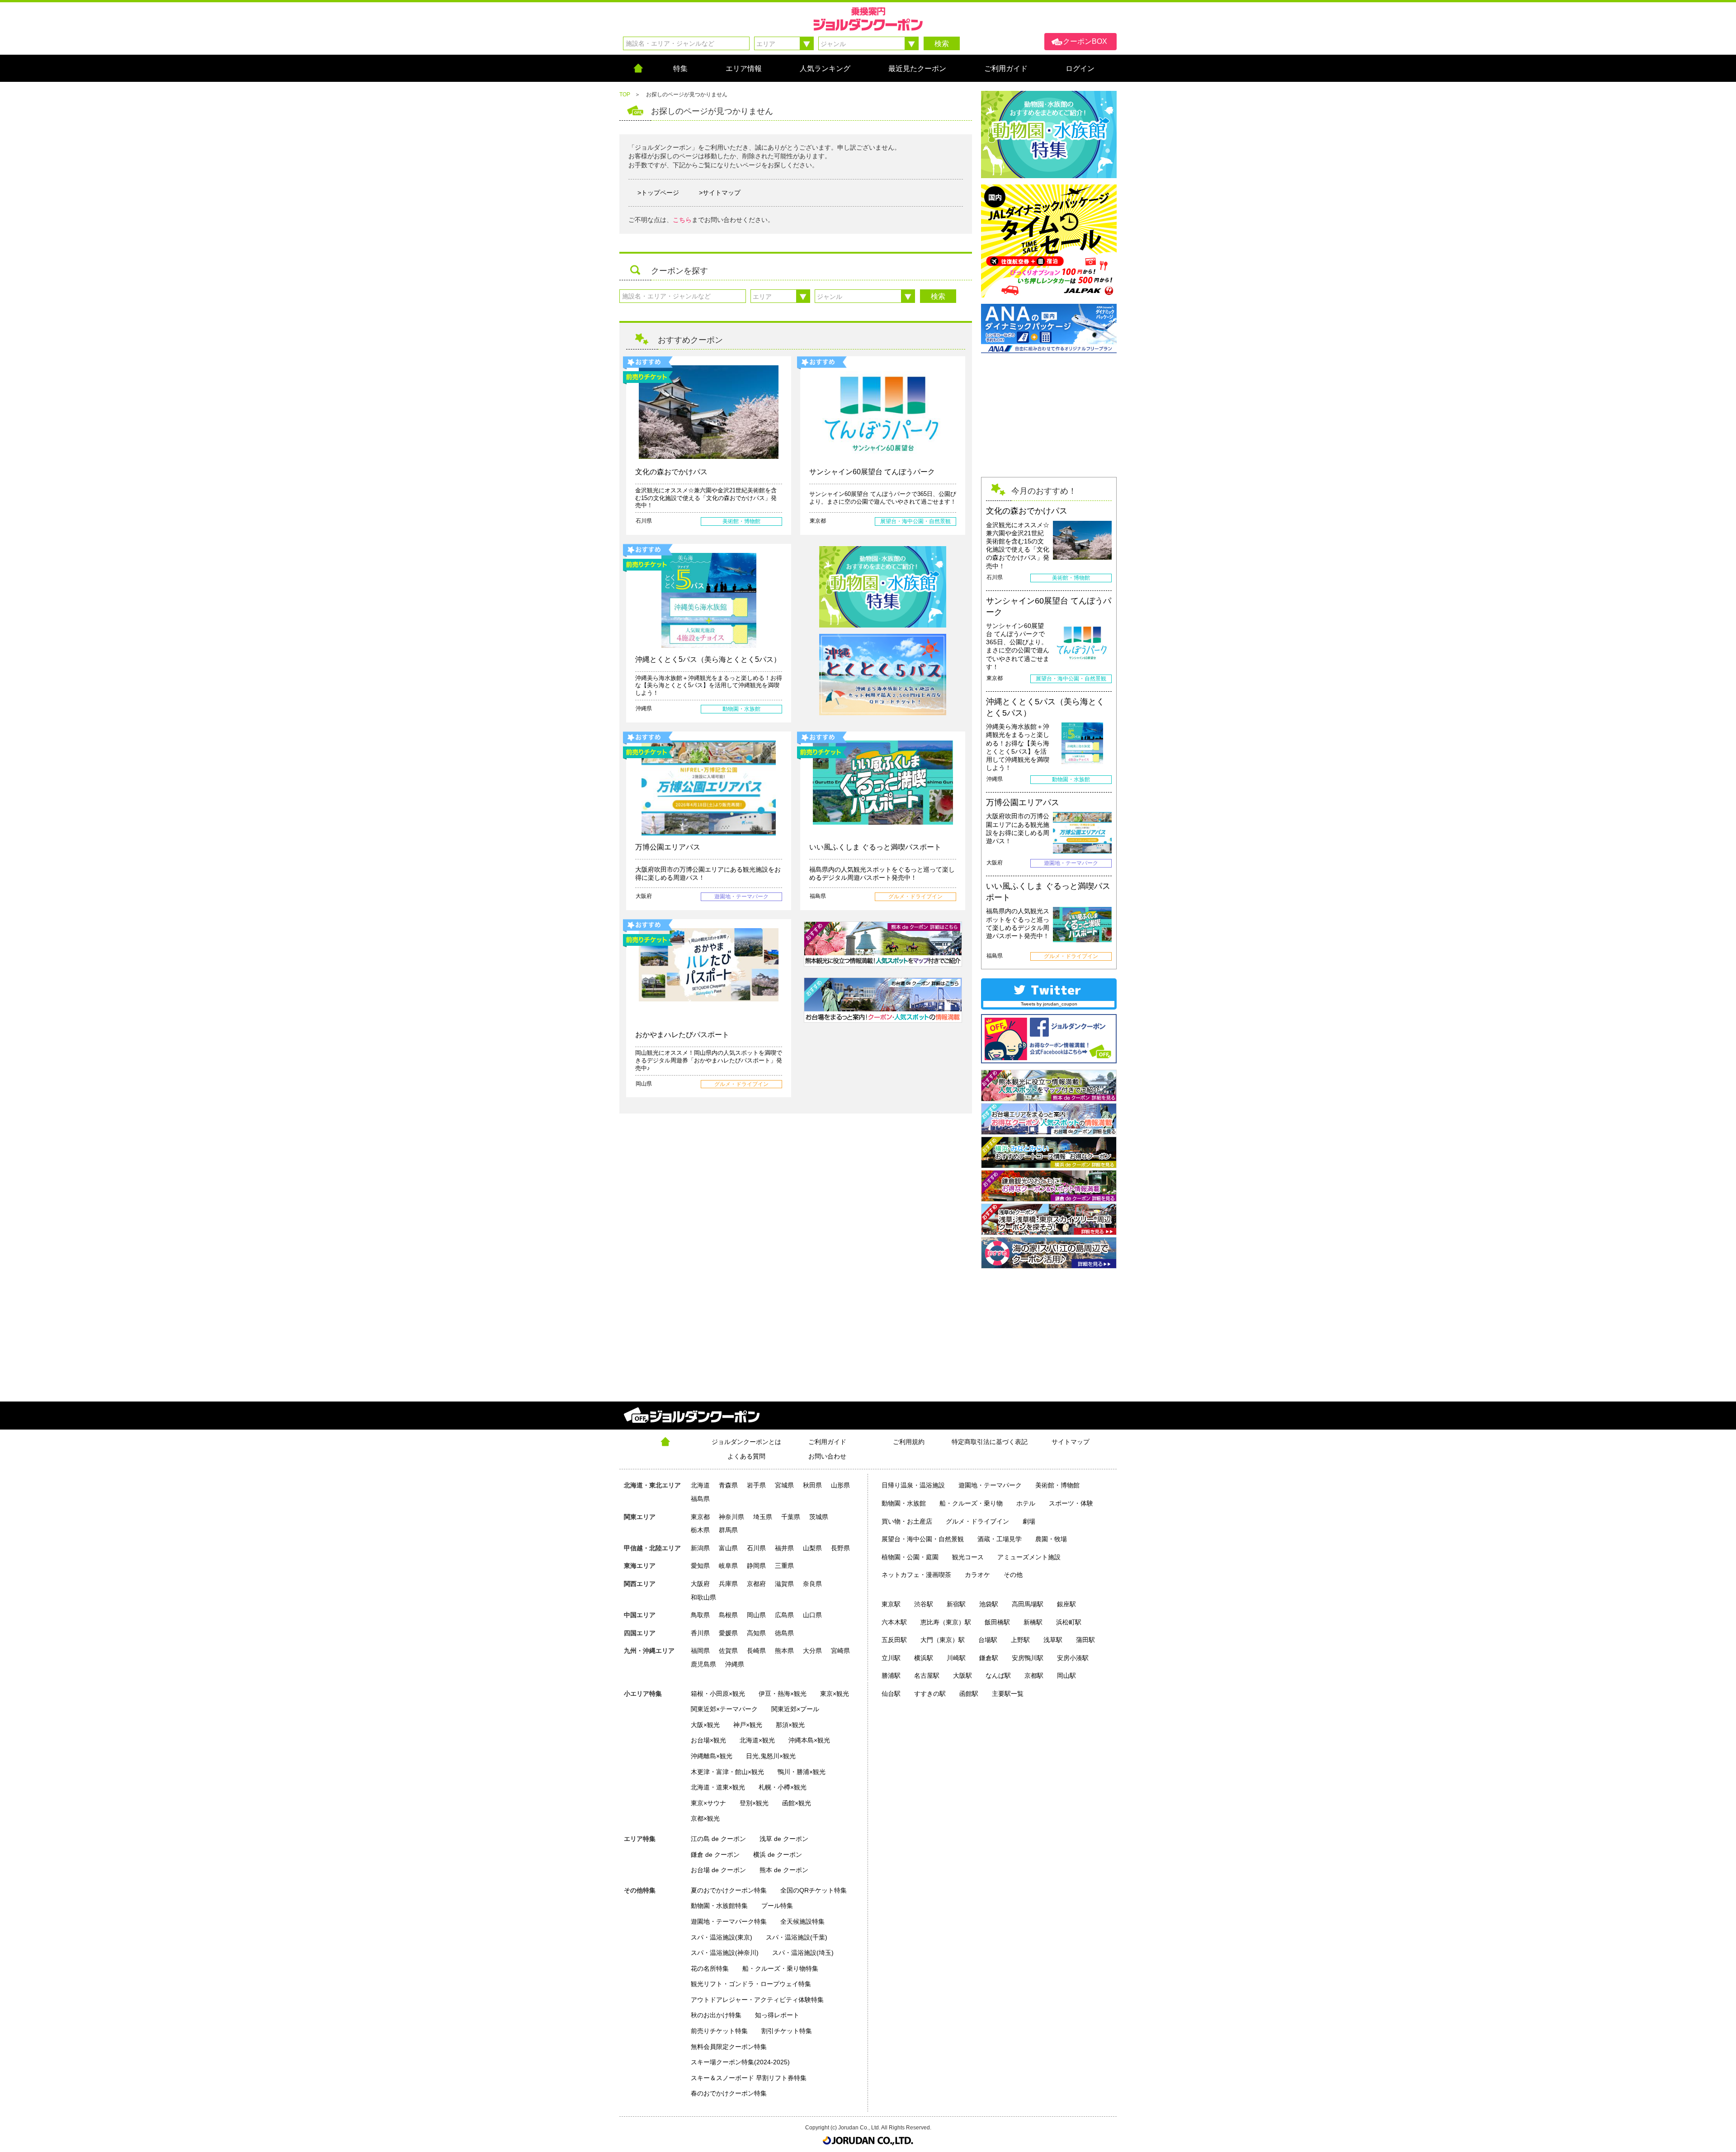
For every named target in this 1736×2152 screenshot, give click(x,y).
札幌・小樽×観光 (783, 1787)
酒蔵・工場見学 (1000, 1539)
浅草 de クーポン (784, 1839)
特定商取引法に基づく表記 (990, 1442)
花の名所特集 (710, 1968)
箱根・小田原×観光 (718, 1694)
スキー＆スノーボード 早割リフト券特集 (749, 2078)
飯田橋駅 (997, 1622)
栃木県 (700, 1530)
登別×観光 (754, 1803)
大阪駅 (962, 1675)
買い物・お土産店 (907, 1521)
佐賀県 (728, 1651)
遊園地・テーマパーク (990, 1485)
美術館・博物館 (1057, 1485)
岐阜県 (728, 1566)
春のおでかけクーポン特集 (729, 2093)
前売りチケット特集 (719, 2031)
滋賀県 (784, 1584)
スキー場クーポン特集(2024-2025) (740, 2062)
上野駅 (1020, 1640)
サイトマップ (1071, 1442)
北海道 (700, 1485)
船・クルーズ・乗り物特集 (780, 1968)
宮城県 (784, 1485)
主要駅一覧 (1008, 1694)
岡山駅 (1066, 1675)
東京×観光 (835, 1694)
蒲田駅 (1085, 1640)
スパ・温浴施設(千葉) (797, 1937)
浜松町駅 (1069, 1622)
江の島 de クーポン (718, 1839)
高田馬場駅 (1028, 1604)
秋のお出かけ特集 (716, 2015)
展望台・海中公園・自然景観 (923, 1539)
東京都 (700, 1517)
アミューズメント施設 (1029, 1557)
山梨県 (812, 1548)
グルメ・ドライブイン (977, 1521)
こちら (682, 220)
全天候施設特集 (802, 1921)
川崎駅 (956, 1658)
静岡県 (756, 1566)
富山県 (728, 1548)
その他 (1013, 1575)
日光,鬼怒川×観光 (771, 1756)
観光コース (968, 1557)
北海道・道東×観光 (718, 1787)
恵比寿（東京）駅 (946, 1622)
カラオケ (977, 1575)
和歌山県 (703, 1597)
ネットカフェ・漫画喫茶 (916, 1575)
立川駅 (891, 1658)
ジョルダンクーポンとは (746, 1442)
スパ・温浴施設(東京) (722, 1937)
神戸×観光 (748, 1725)
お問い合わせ (827, 1456)
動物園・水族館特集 (719, 1906)
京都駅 (1034, 1675)
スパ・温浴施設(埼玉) (803, 1953)
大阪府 (700, 1584)
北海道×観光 (757, 1740)
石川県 (756, 1548)
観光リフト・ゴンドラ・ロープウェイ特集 (751, 1984)
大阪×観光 (705, 1725)
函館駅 (969, 1694)
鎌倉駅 (989, 1658)
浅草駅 (1053, 1640)
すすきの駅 (930, 1694)
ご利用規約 (909, 1442)
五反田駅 (894, 1640)
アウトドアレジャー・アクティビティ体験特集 (757, 2000)
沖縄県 (735, 1664)
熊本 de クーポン (784, 1870)
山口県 (812, 1615)
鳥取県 (700, 1615)
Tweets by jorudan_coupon (1049, 1004)
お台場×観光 (708, 1740)
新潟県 (700, 1548)
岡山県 (756, 1615)
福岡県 (700, 1651)
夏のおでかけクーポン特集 (729, 1890)
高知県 (756, 1633)
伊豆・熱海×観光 (783, 1694)
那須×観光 (790, 1725)
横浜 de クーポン (778, 1855)
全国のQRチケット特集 (814, 1890)
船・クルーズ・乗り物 (971, 1503)
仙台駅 (891, 1694)
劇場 (1029, 1521)
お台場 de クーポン (718, 1870)
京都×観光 (705, 1818)
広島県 (784, 1615)
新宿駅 (956, 1604)
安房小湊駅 (1073, 1658)
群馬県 (728, 1530)
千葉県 (791, 1517)
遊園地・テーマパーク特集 (729, 1921)
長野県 (840, 1548)
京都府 (756, 1584)
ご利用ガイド (827, 1442)
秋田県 (812, 1485)
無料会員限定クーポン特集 (729, 2047)
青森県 (728, 1485)
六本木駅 (894, 1622)
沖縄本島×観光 (809, 1740)
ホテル (1026, 1503)
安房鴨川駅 (1028, 1658)
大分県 (812, 1651)
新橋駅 (1033, 1622)
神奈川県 (731, 1517)
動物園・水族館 (904, 1503)
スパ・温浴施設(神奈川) (725, 1953)
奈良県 (812, 1584)
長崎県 (756, 1651)
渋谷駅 (924, 1604)
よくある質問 (746, 1456)
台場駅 (988, 1640)
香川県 (700, 1633)
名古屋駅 (927, 1675)
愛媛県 (728, 1633)
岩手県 (756, 1485)
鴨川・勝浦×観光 (802, 1772)
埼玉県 (763, 1517)
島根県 (728, 1615)
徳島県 (784, 1633)
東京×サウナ (708, 1803)
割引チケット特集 (787, 2031)
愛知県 (700, 1566)
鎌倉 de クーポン (715, 1855)
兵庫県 (728, 1584)
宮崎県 (840, 1651)
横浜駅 (924, 1658)
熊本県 (784, 1651)
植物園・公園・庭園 (910, 1557)
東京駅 (891, 1604)
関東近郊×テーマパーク (724, 1709)
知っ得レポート (777, 2015)
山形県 (840, 1485)
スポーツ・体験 (1071, 1503)
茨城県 (819, 1517)
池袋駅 (989, 1604)
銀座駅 (1066, 1604)
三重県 (784, 1566)
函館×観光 (797, 1803)
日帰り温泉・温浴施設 (913, 1485)
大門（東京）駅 (943, 1640)
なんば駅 (998, 1675)
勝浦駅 (891, 1675)
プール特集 (777, 1906)
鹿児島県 (703, 1664)
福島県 (700, 1499)
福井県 (784, 1548)
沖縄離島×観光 (712, 1756)
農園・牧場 (1051, 1539)
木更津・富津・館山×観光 (727, 1772)
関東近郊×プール (795, 1709)
